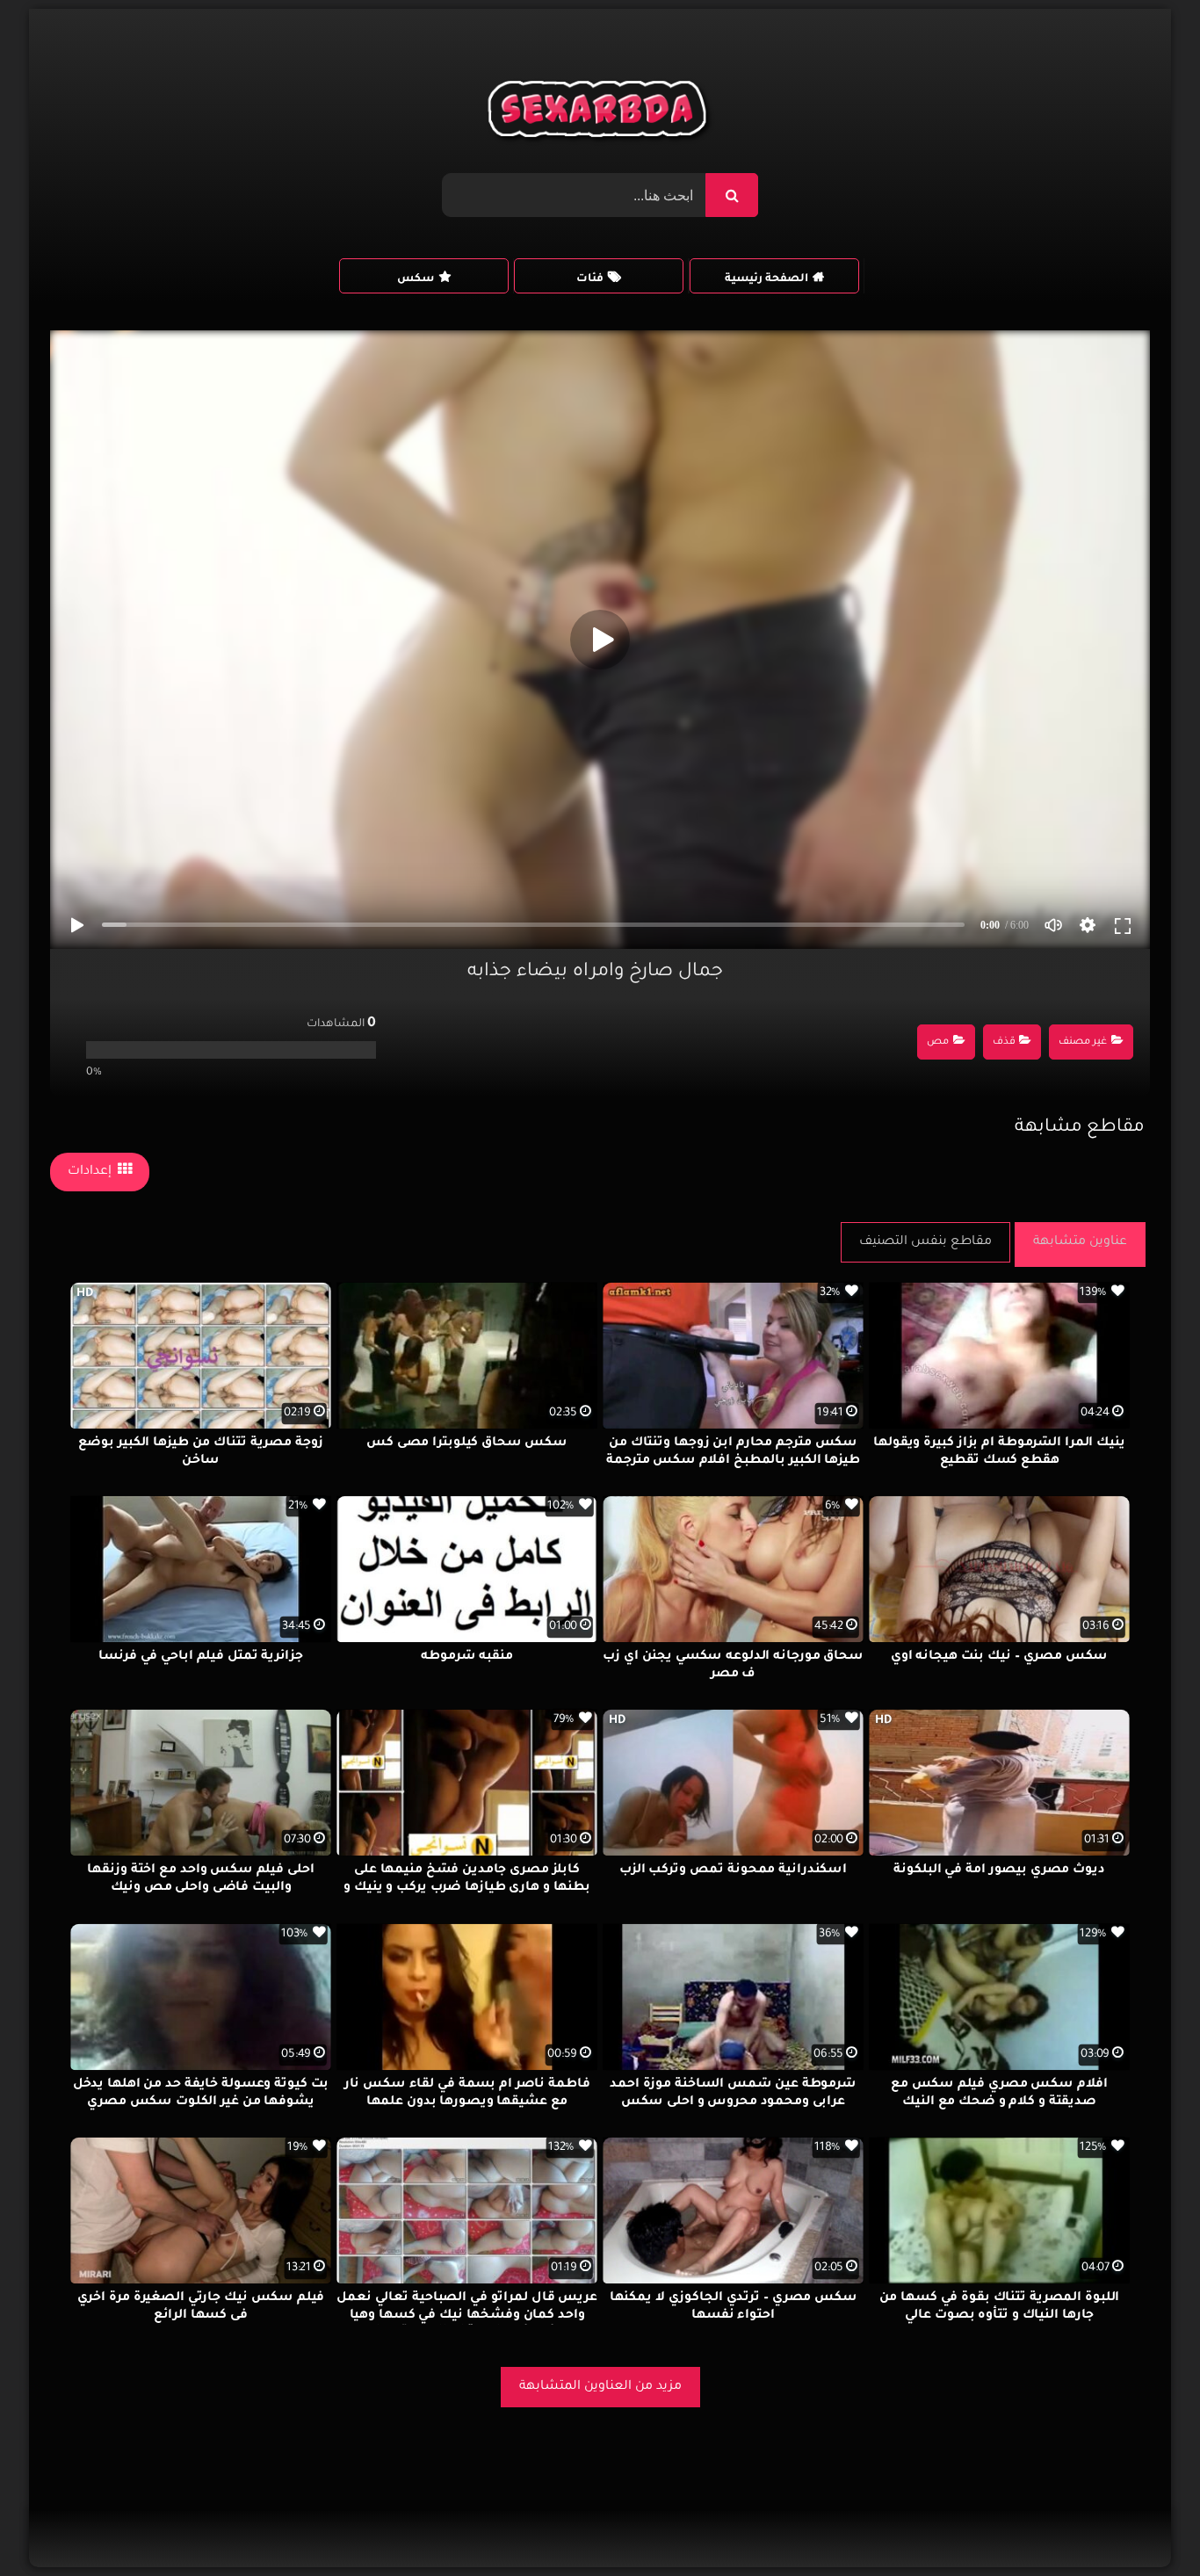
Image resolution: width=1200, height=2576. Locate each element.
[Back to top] (1144, 2524)
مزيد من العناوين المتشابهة (600, 2387)
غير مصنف (1083, 1042)
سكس (416, 279)
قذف (1004, 1042)
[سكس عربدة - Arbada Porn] (600, 113)
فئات (590, 279)
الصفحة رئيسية (766, 279)
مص (938, 1042)
